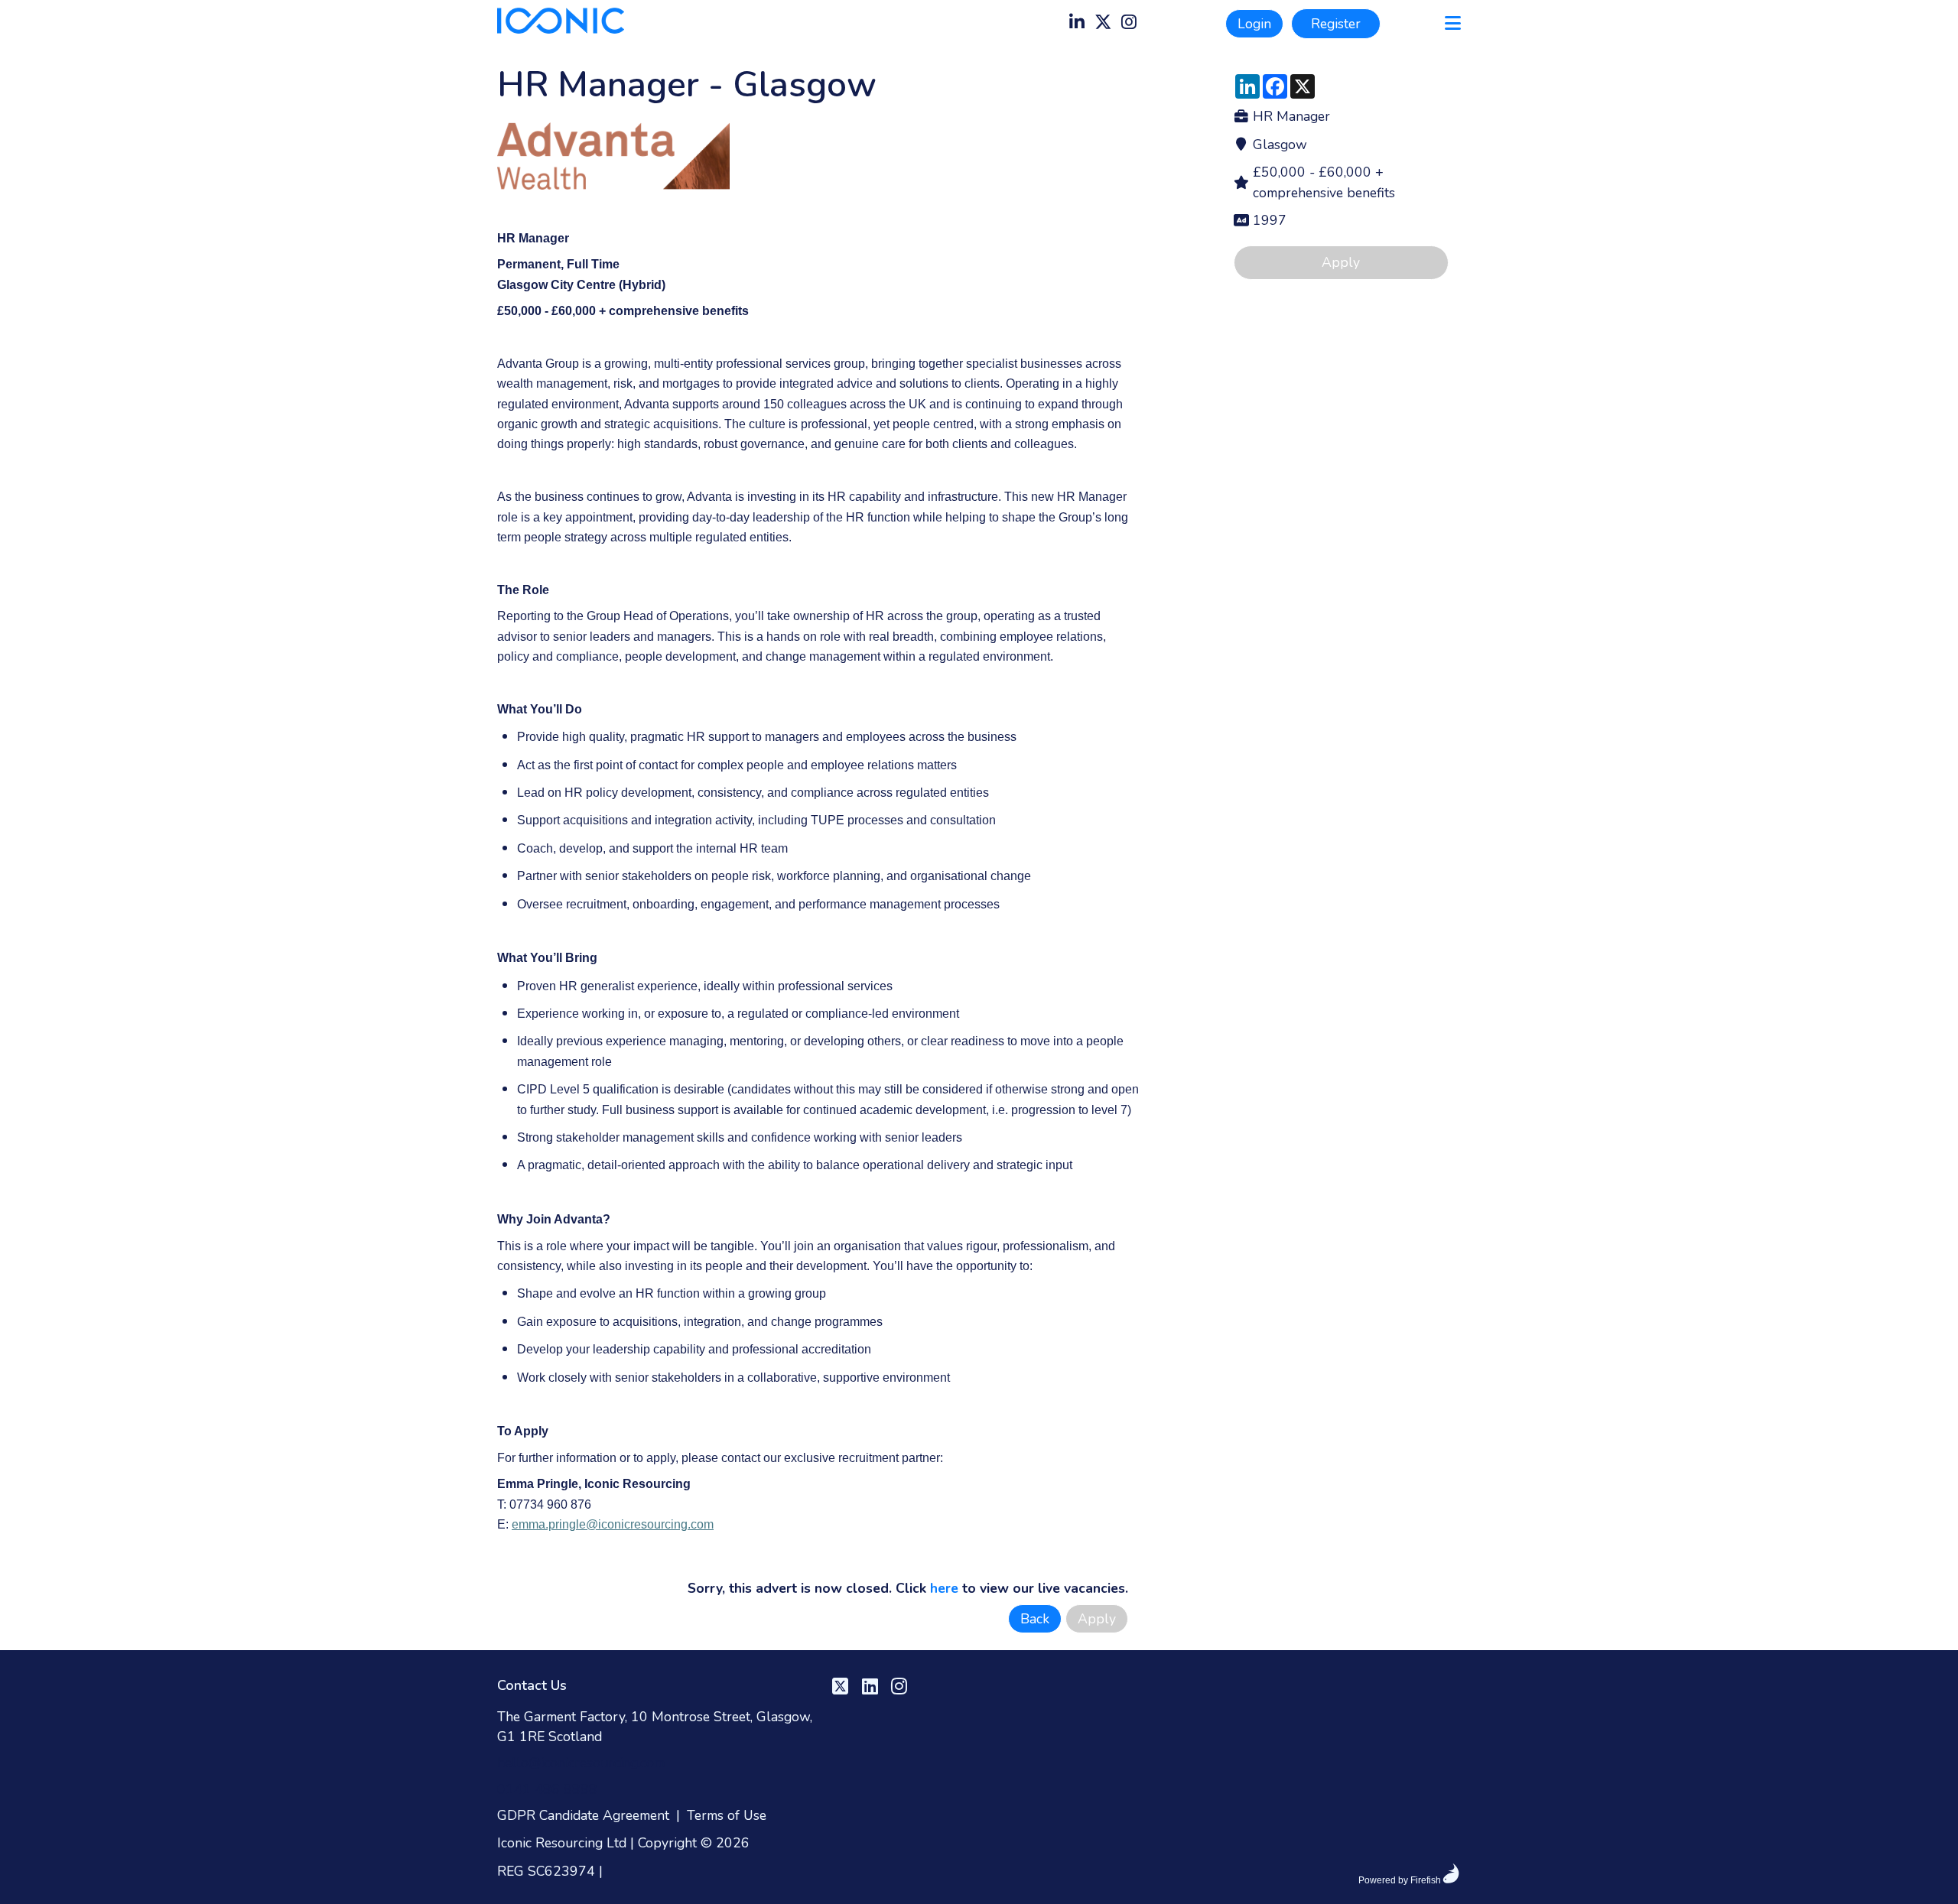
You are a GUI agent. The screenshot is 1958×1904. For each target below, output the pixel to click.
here (944, 1588)
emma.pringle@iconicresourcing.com (613, 1524)
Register (1336, 24)
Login (1254, 24)
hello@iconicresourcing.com (581, 1763)
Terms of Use (727, 1815)
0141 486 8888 (547, 1789)
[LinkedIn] (1077, 24)
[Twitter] (1103, 24)
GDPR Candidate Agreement (583, 1815)
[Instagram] (1129, 24)
